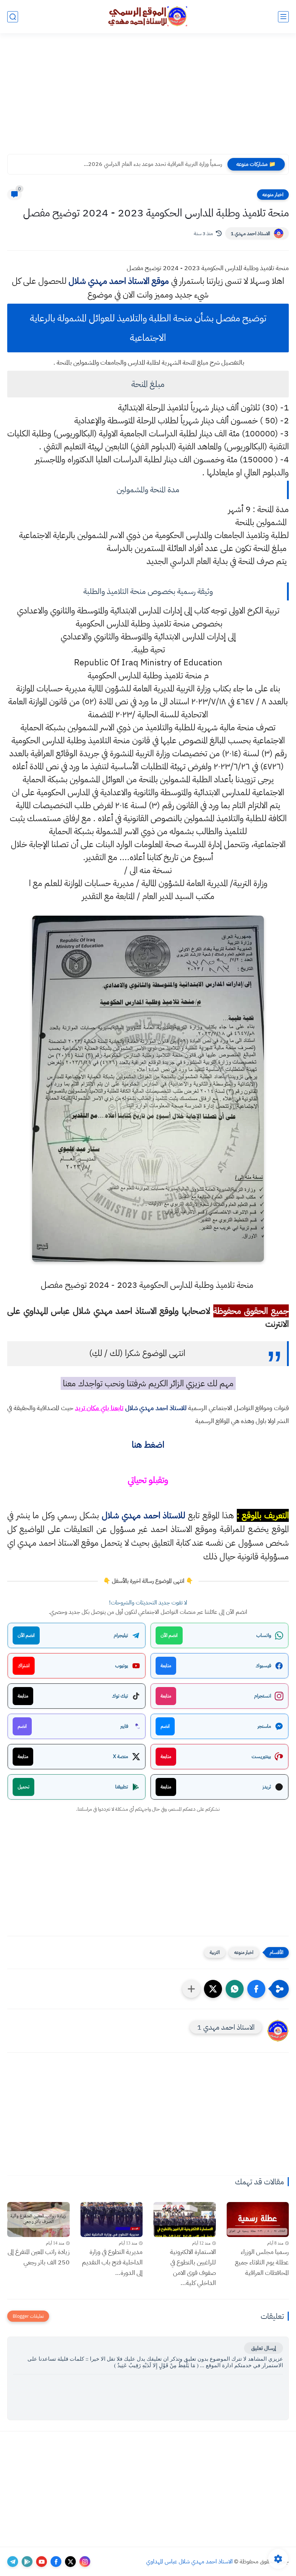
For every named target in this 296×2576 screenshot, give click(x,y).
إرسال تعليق (264, 2348)
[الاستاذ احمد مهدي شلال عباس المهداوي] (148, 16)
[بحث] (13, 17)
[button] (256, 1989)
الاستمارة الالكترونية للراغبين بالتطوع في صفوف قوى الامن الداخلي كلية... (193, 2267)
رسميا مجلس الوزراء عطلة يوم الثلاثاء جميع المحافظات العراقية (262, 2262)
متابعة (166, 1666)
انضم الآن (169, 1635)
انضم (165, 1726)
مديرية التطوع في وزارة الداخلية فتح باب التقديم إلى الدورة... (112, 2262)
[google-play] (27, 2562)
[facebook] (56, 2562)
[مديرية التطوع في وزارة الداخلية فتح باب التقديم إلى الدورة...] (112, 2220)
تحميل (23, 1787)
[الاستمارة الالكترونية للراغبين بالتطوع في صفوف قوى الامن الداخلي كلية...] (185, 2220)
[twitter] (70, 2562)
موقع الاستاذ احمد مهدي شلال (119, 281)
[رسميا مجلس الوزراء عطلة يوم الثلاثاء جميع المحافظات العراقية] (258, 2220)
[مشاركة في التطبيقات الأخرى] (191, 1989)
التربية (215, 1952)
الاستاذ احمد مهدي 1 (250, 234)
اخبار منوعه (273, 195)
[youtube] (42, 2562)
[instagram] (85, 2562)
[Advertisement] (148, 98)
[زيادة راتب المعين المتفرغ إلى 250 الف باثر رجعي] (38, 2220)
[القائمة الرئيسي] (283, 17)
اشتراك (24, 1666)
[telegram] (13, 2562)
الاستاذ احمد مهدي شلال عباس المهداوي (190, 2562)
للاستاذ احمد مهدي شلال (156, 1408)
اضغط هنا (148, 1445)
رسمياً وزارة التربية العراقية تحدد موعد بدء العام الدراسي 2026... (153, 164)
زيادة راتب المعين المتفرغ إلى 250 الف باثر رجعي (39, 2257)
